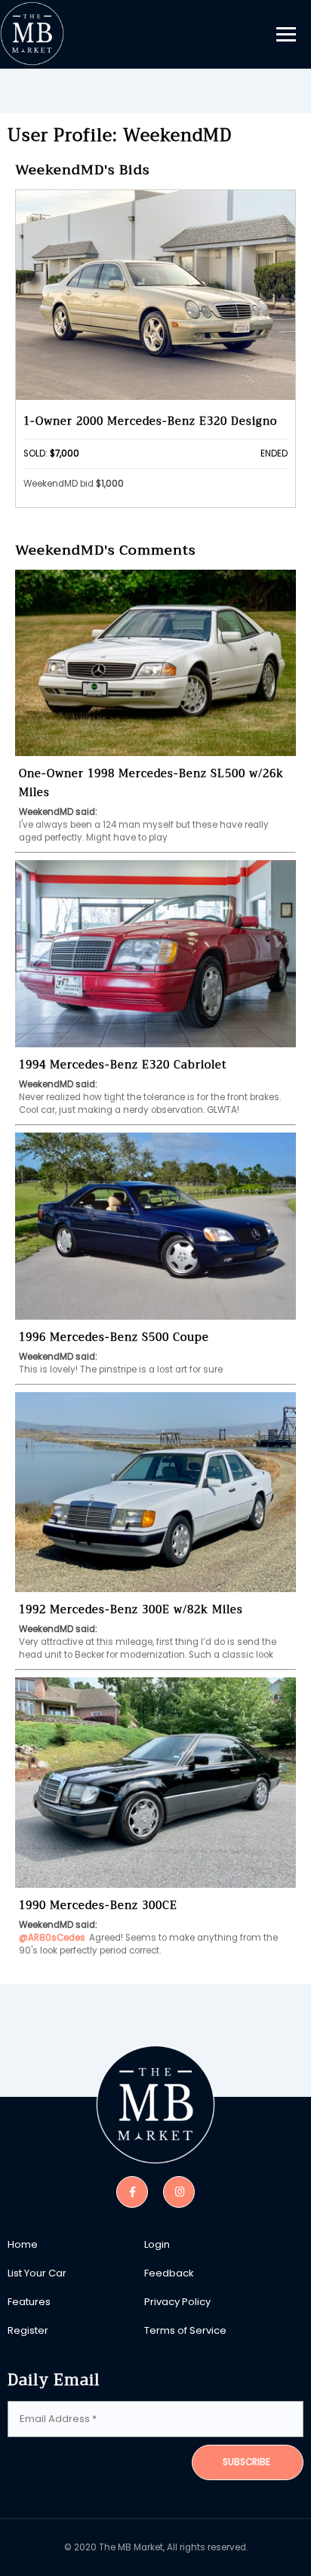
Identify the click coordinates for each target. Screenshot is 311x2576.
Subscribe (246, 2462)
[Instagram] (179, 2191)
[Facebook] (132, 2191)
